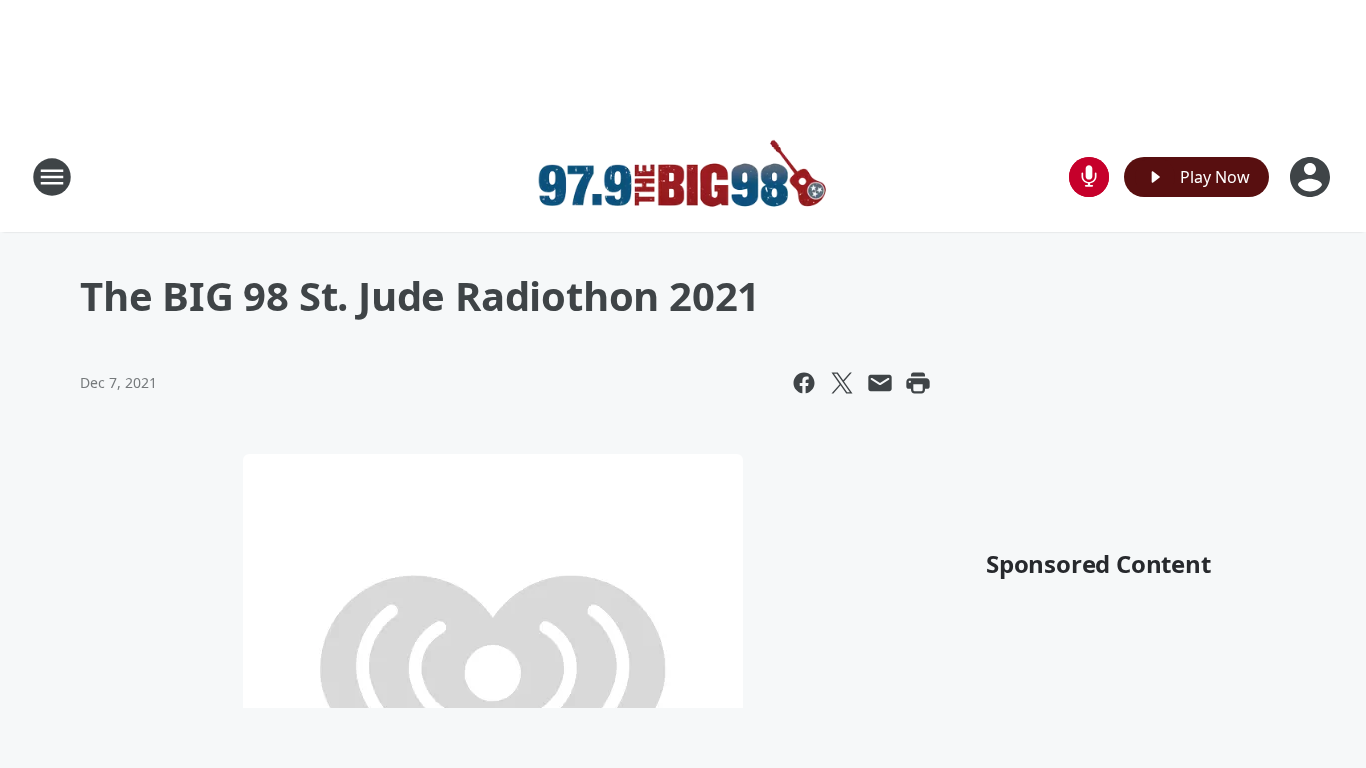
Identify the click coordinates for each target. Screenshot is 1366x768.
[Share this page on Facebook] (804, 383)
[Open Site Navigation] (52, 177)
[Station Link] (683, 176)
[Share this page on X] (842, 383)
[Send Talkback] (1089, 177)
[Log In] (1312, 177)
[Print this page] (918, 383)
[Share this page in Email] (880, 383)
